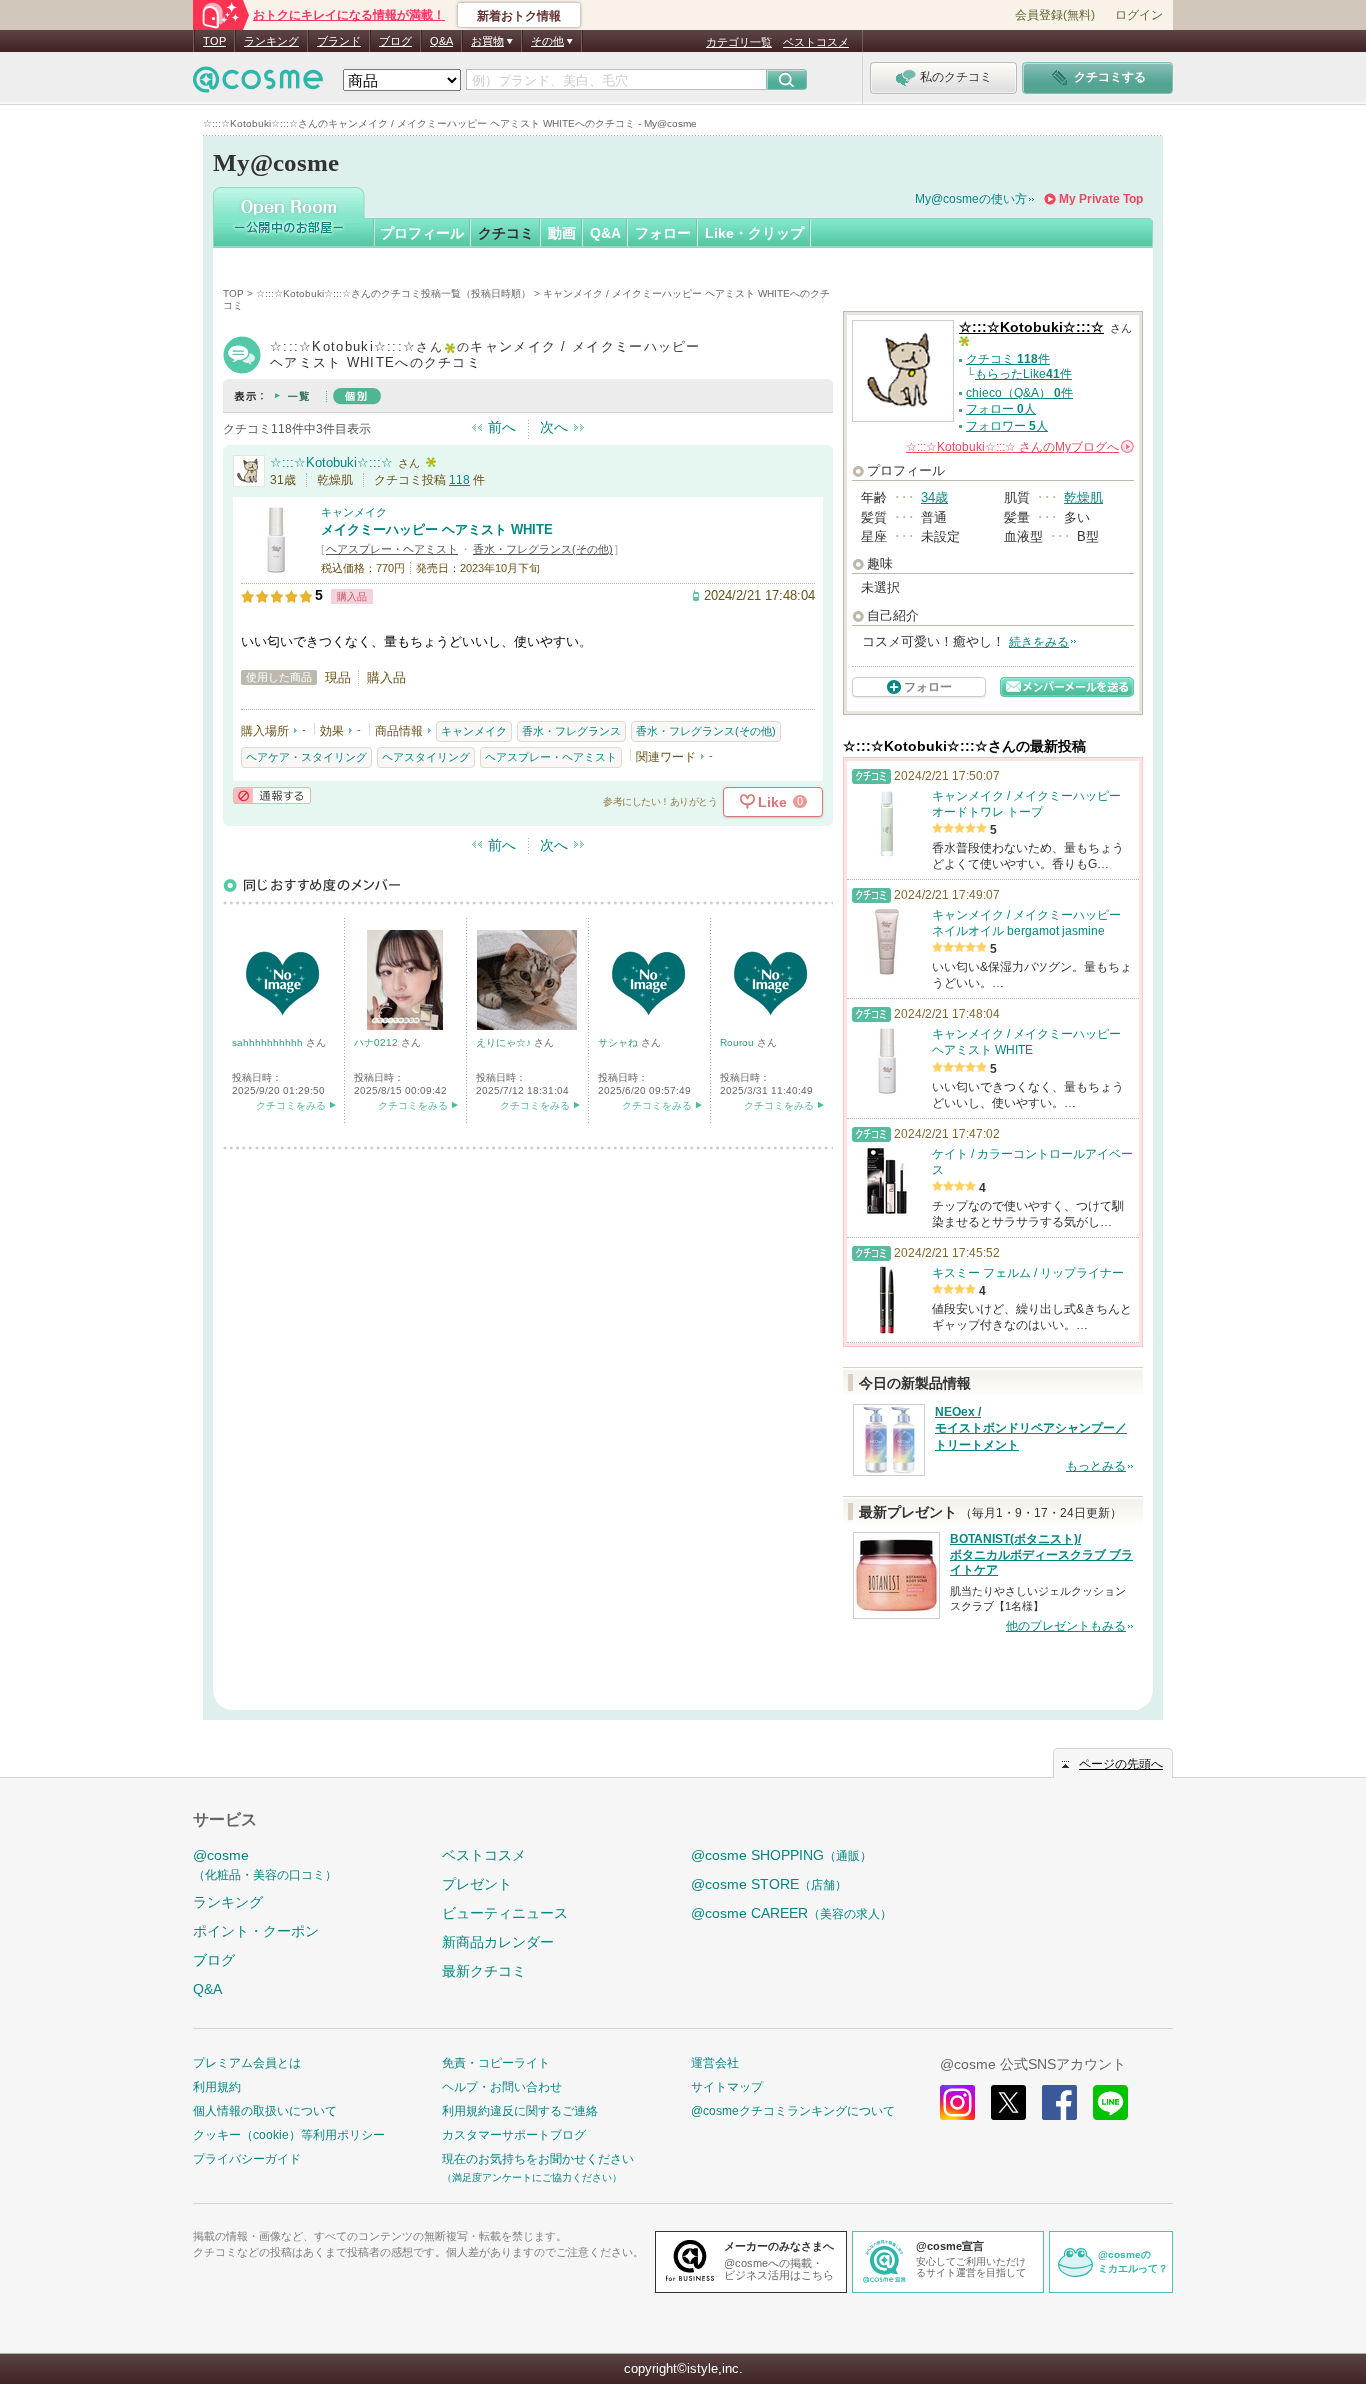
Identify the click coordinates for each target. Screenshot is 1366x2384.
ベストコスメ (816, 42)
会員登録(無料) (1055, 15)
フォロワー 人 (1007, 426)
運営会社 (715, 2063)
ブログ (395, 41)
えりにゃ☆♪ (505, 1042)
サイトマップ (727, 2087)
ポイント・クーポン (256, 1931)
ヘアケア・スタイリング (306, 757)
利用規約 (217, 2087)
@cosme (265, 1864)
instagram (957, 2102)
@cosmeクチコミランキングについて (793, 2111)
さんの (1018, 447)
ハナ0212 (377, 1042)
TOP (214, 41)
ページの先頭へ (1121, 1764)
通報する (272, 795)
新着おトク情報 (519, 16)
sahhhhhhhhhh (269, 1042)
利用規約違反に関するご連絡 (520, 2111)
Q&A (441, 41)
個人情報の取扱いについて (265, 2111)
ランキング (271, 41)
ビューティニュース (505, 1913)
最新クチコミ (484, 1971)
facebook (1059, 2102)
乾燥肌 (1083, 497)
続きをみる (1039, 642)
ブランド (339, 41)
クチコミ (506, 233)
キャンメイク (354, 512)
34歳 (934, 497)
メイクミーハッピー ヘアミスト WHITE (437, 529)
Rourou (738, 1042)
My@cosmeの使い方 (971, 199)
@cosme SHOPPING (781, 1855)
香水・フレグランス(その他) (543, 549)
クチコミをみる (291, 1105)
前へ (502, 427)
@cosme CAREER (791, 1913)
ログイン (1139, 15)
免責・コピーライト (496, 2063)
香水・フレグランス (571, 731)
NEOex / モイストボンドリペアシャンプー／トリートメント (1031, 1429)
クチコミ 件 (1008, 359)
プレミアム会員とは (247, 2063)
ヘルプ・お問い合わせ (502, 2087)
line (1110, 2102)
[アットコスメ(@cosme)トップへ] (258, 84)
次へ (554, 427)
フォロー (663, 233)
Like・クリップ (754, 233)
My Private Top (1101, 199)
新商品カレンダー (498, 1942)
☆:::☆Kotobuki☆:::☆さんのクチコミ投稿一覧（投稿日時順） (393, 293)
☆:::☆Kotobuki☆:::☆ (331, 462)
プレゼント (477, 1884)
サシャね (619, 1042)
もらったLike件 (1023, 374)
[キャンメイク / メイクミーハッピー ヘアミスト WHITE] (276, 566)
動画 (562, 233)
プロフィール (422, 233)
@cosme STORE (769, 1884)
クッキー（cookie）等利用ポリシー (289, 2135)
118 (459, 480)
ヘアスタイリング (426, 757)
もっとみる (1096, 1466)
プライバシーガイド (247, 2159)
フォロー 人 (1001, 409)
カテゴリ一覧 (739, 42)
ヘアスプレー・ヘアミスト (392, 549)
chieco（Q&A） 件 (1019, 393)
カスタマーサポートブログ (514, 2135)
